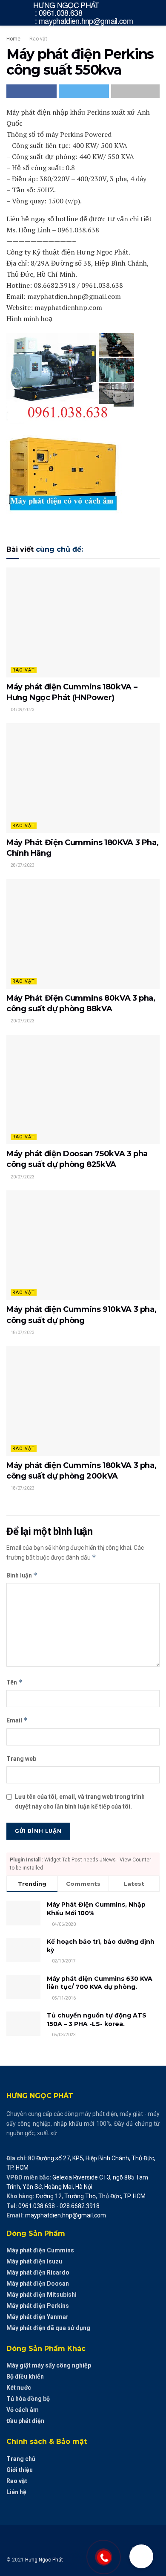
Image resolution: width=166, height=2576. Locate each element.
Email (17, 1720)
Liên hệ (16, 2492)
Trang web (21, 1759)
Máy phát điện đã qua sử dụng (48, 2328)
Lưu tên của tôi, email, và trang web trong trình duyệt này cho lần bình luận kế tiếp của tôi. (80, 1801)
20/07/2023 (22, 1021)
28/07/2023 (22, 865)
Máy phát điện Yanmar (37, 2317)
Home (13, 39)
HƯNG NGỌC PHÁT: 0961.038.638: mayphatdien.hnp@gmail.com (83, 13)
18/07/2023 (22, 1333)
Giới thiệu (20, 2470)
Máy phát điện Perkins (38, 2306)
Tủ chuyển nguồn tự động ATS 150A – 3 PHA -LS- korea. (97, 2020)
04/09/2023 (22, 710)
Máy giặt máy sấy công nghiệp (49, 2365)
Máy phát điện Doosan (38, 2284)
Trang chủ (21, 2459)
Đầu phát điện (25, 2421)
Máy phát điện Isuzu (34, 2261)
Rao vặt (38, 39)
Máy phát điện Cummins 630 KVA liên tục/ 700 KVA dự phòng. (100, 1983)
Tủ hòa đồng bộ (28, 2399)
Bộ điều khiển (25, 2376)
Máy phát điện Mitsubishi (41, 2295)
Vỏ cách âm (23, 2410)
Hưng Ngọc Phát (44, 2560)
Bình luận (22, 1575)
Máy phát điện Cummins (40, 2250)
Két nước (19, 2388)
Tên (14, 1682)
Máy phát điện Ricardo (38, 2272)
